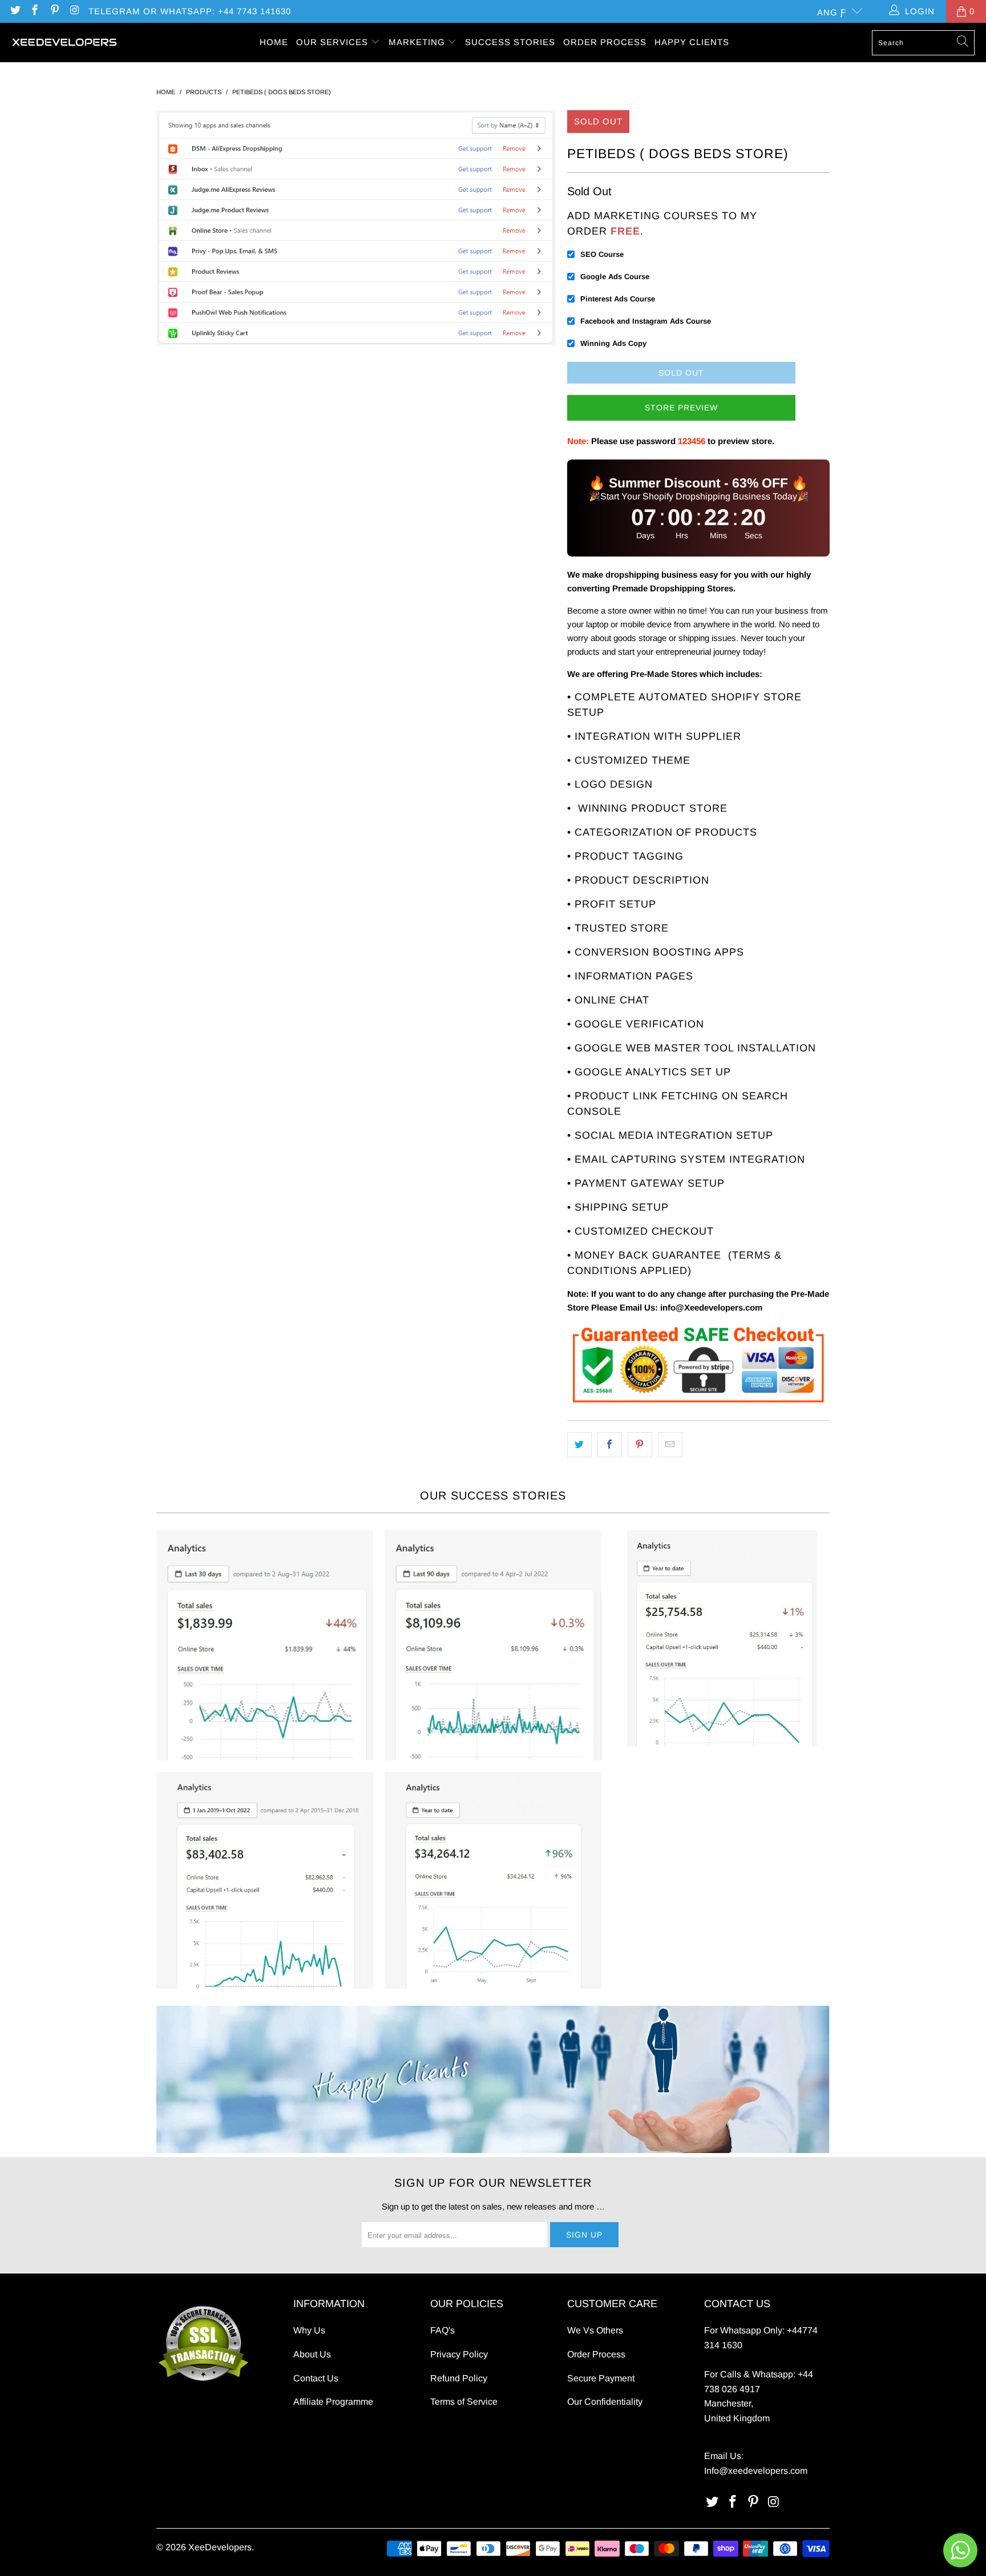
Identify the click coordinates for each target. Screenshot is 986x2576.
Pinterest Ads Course (618, 299)
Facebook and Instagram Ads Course (646, 321)
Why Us (309, 2330)
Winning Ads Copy (613, 343)
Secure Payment (601, 2378)
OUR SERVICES (334, 42)
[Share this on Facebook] (610, 1445)
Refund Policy (459, 2378)
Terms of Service (464, 2402)
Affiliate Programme (333, 2402)
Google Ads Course (615, 277)
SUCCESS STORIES (510, 42)
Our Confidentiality (605, 2402)
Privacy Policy (459, 2354)
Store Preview (681, 408)
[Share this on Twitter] (579, 1445)
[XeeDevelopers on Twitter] (15, 11)
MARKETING (418, 42)
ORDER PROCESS (605, 42)
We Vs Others (595, 2330)
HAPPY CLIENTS (692, 42)
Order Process (596, 2354)
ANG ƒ (832, 12)
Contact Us (316, 2378)
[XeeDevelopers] (64, 43)
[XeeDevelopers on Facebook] (35, 11)
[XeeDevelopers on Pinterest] (54, 11)
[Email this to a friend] (670, 1445)
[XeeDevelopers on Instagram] (74, 11)
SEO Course (602, 254)
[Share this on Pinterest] (640, 1445)
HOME (274, 42)
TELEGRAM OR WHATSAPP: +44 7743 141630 (190, 11)
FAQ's (443, 2330)
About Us (312, 2354)
